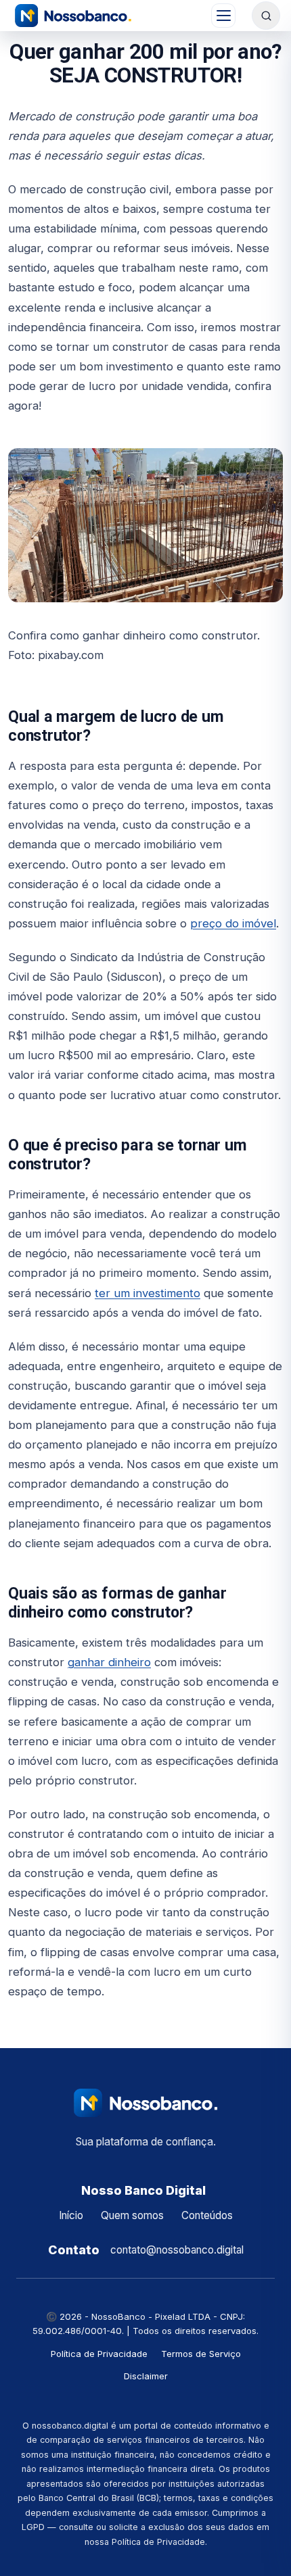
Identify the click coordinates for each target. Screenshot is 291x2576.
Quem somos (132, 2215)
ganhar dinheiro (109, 1662)
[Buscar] (266, 16)
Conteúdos (207, 2215)
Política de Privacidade (99, 2354)
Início (71, 2215)
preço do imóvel (233, 923)
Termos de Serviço (201, 2354)
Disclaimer (146, 2376)
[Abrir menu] (223, 16)
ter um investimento (148, 1293)
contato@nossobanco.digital (177, 2250)
